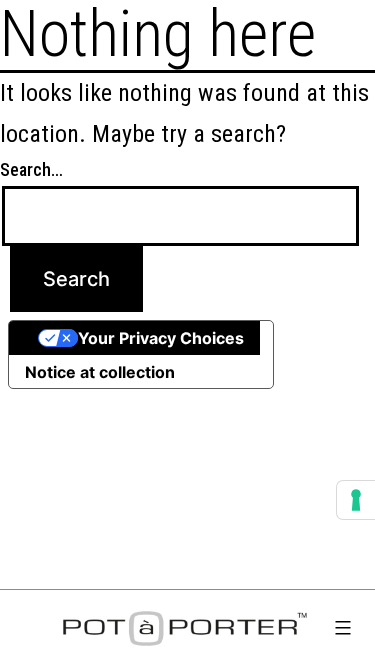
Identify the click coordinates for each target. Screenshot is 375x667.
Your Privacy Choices (161, 338)
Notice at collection (100, 372)
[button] (343, 631)
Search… (31, 169)
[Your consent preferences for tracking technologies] (356, 500)
